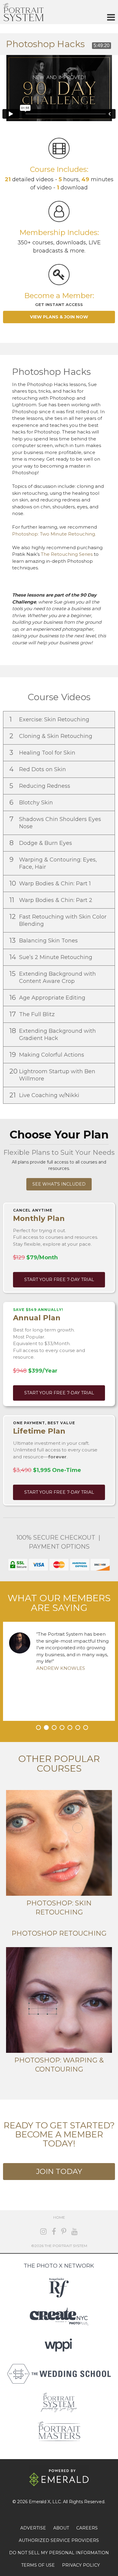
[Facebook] (54, 2231)
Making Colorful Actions (48, 1055)
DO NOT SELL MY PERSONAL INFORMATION (59, 2553)
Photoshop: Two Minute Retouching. (54, 534)
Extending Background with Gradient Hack (53, 1034)
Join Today (59, 2171)
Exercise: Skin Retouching (50, 719)
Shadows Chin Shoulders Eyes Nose (55, 822)
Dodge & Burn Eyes (41, 843)
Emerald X (39, 2502)
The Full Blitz (33, 1014)
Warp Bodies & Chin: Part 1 (51, 883)
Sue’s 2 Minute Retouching (52, 957)
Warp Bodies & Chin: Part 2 (52, 900)
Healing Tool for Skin (43, 753)
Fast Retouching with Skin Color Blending (58, 920)
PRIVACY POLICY (81, 2565)
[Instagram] (43, 2231)
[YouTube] (75, 2231)
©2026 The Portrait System (59, 2246)
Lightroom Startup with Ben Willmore (52, 1075)
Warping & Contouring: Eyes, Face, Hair (53, 863)
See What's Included (59, 1184)
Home (59, 2217)
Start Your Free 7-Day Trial (59, 1280)
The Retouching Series (67, 554)
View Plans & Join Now (59, 317)
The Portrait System (23, 12)
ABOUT (61, 2528)
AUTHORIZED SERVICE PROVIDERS (59, 2540)
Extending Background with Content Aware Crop (53, 977)
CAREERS (87, 2528)
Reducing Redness (41, 786)
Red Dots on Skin (38, 769)
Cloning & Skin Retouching (52, 736)
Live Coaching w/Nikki (45, 1095)
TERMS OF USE (38, 2565)
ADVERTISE (33, 2528)
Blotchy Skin (32, 802)
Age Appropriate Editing (48, 998)
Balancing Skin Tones (44, 940)
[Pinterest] (64, 2231)
